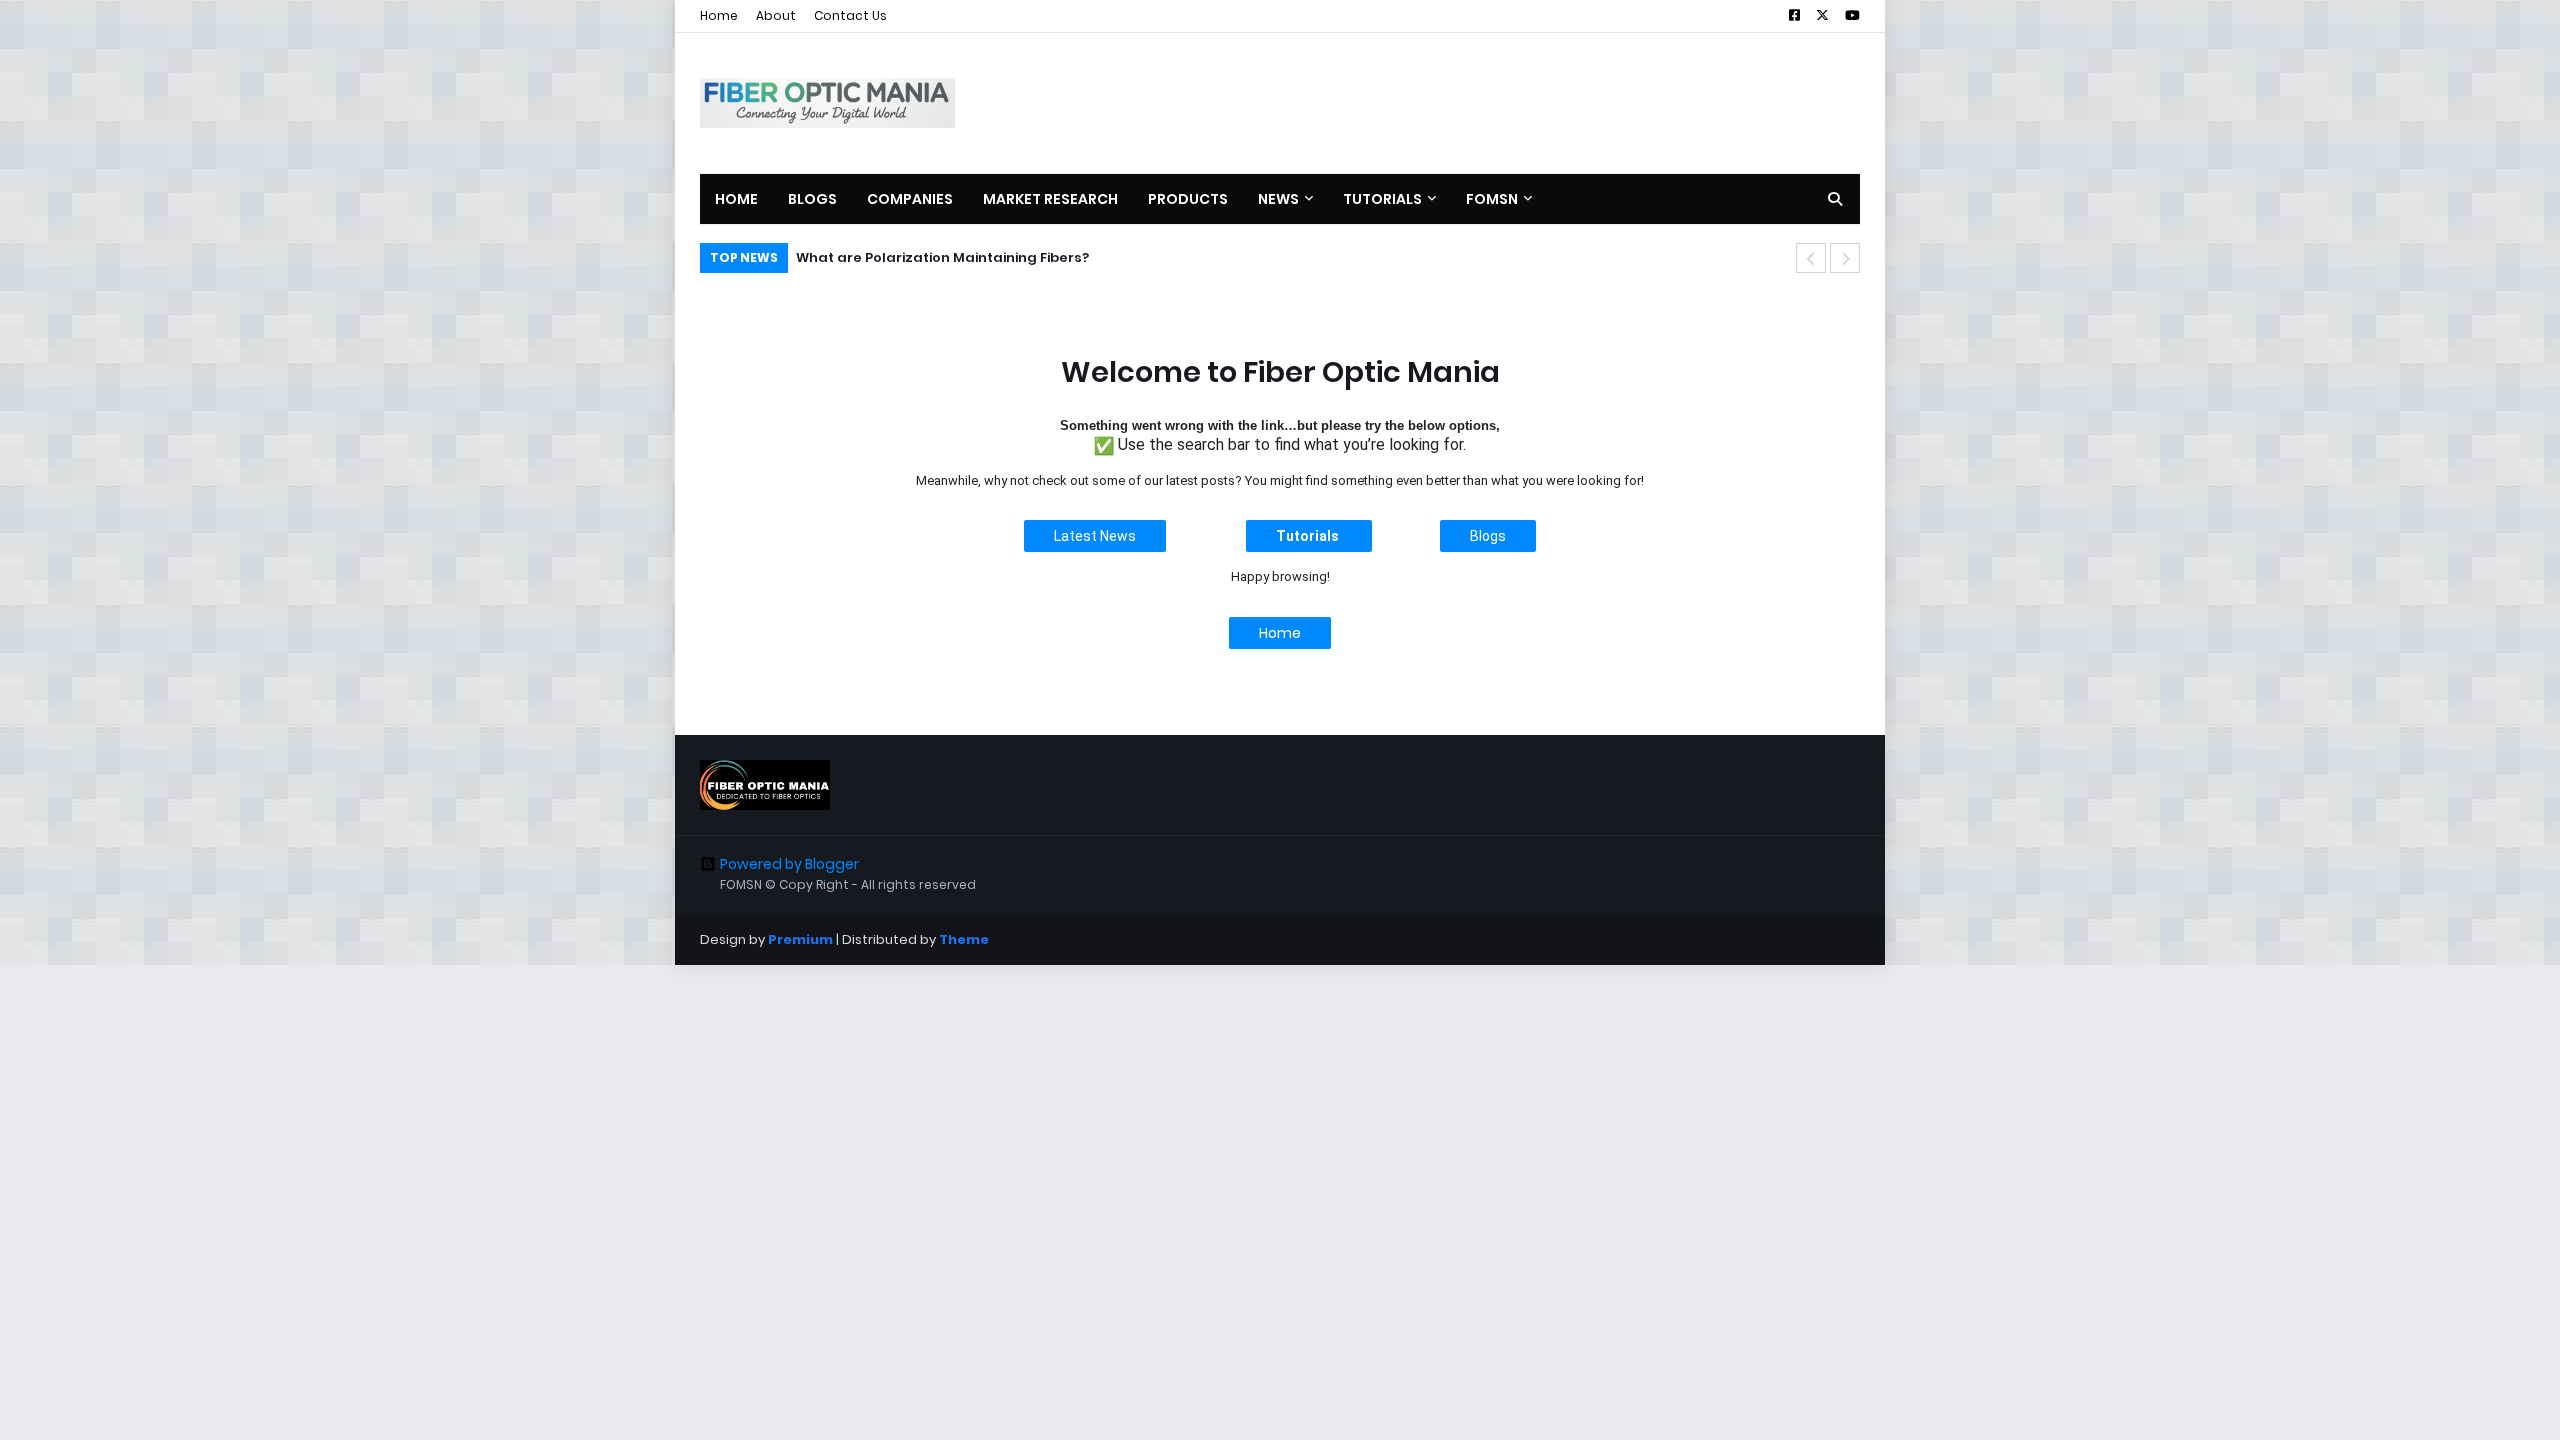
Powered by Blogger (789, 864)
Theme (964, 939)
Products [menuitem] (1188, 199)
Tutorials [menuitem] (1382, 199)
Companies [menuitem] (910, 199)
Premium (800, 939)
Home (719, 15)
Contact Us (850, 15)
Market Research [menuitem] (1050, 199)
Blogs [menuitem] (812, 199)
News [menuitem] (1278, 199)
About (776, 15)
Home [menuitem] (736, 199)
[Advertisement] (1496, 103)
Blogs (1488, 536)
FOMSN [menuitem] (1492, 199)
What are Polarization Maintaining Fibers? (942, 257)
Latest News (1095, 536)
